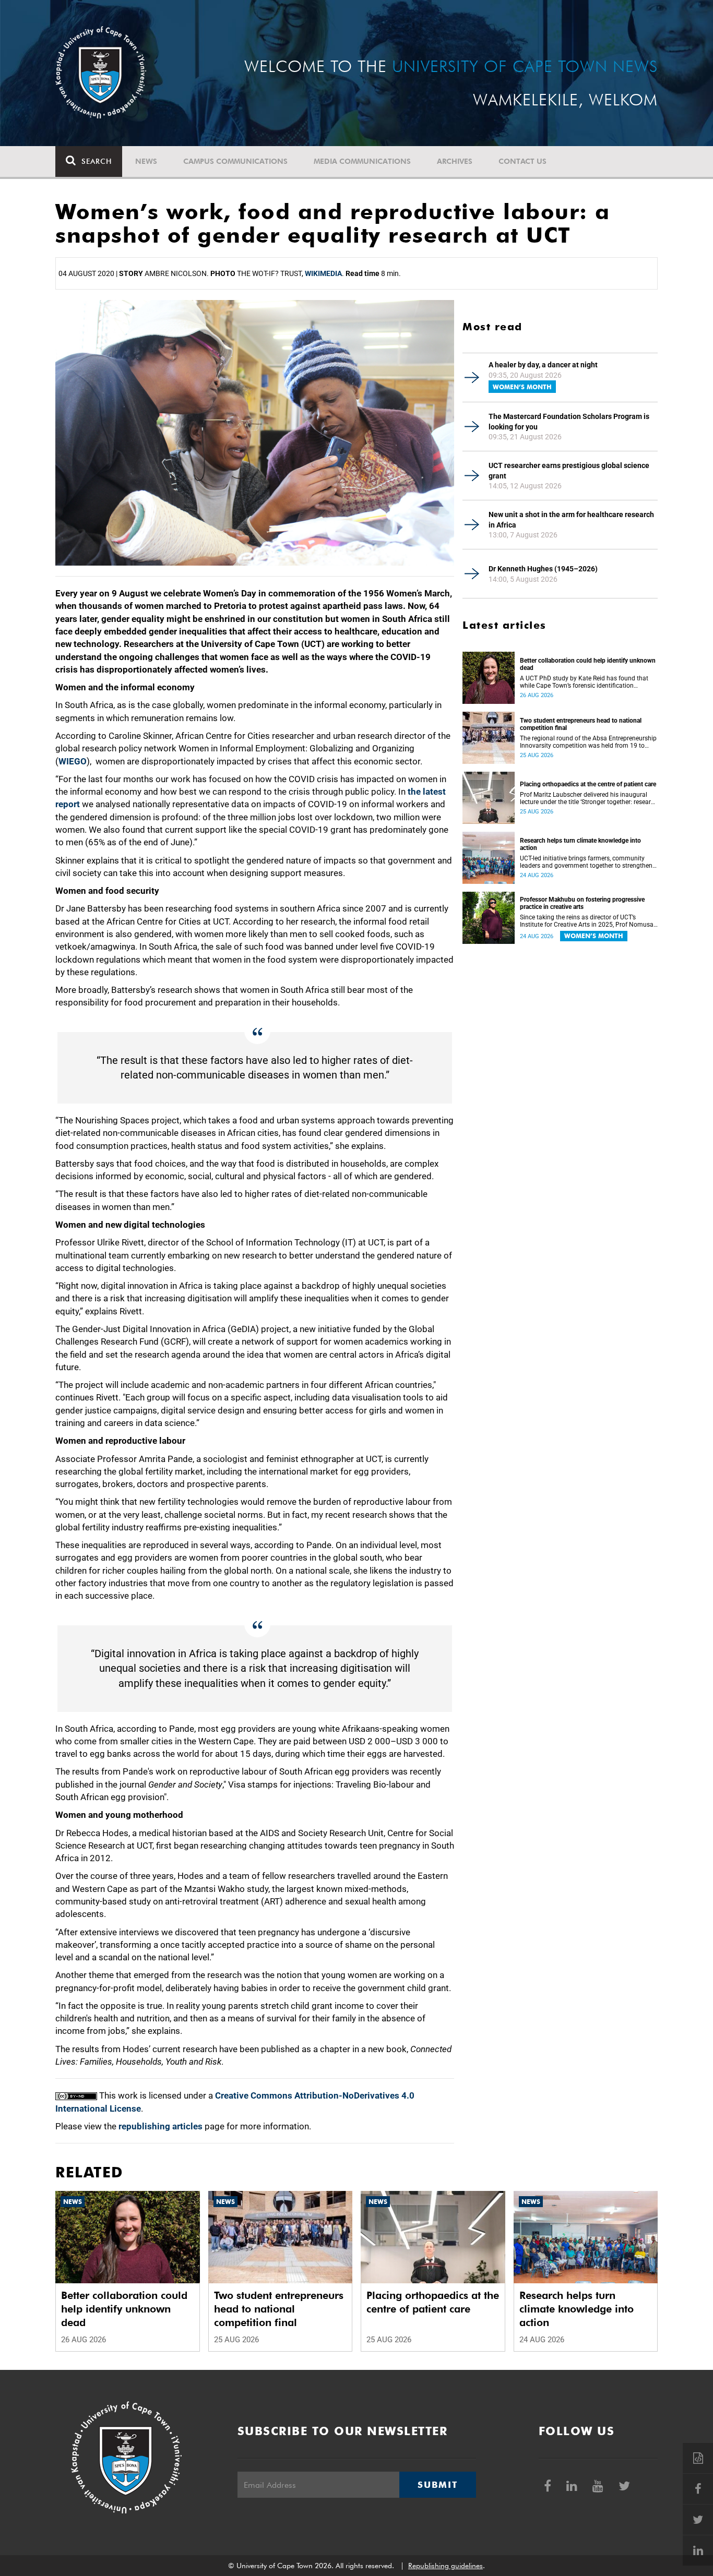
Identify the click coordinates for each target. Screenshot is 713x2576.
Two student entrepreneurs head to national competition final (581, 724)
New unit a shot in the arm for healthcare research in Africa (571, 520)
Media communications (362, 161)
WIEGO (73, 761)
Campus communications (235, 161)
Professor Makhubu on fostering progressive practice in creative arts (582, 903)
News (146, 161)
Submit (437, 2485)
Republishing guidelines (445, 2566)
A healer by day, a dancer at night (543, 365)
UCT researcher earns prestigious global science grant (569, 471)
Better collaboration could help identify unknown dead (588, 664)
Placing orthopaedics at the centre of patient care (588, 784)
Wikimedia (323, 273)
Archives (455, 161)
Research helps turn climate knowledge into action (580, 844)
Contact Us (522, 161)
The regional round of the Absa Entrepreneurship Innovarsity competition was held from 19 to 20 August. (588, 742)
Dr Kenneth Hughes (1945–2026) (543, 569)
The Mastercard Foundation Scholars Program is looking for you (569, 422)
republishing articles (161, 2126)
